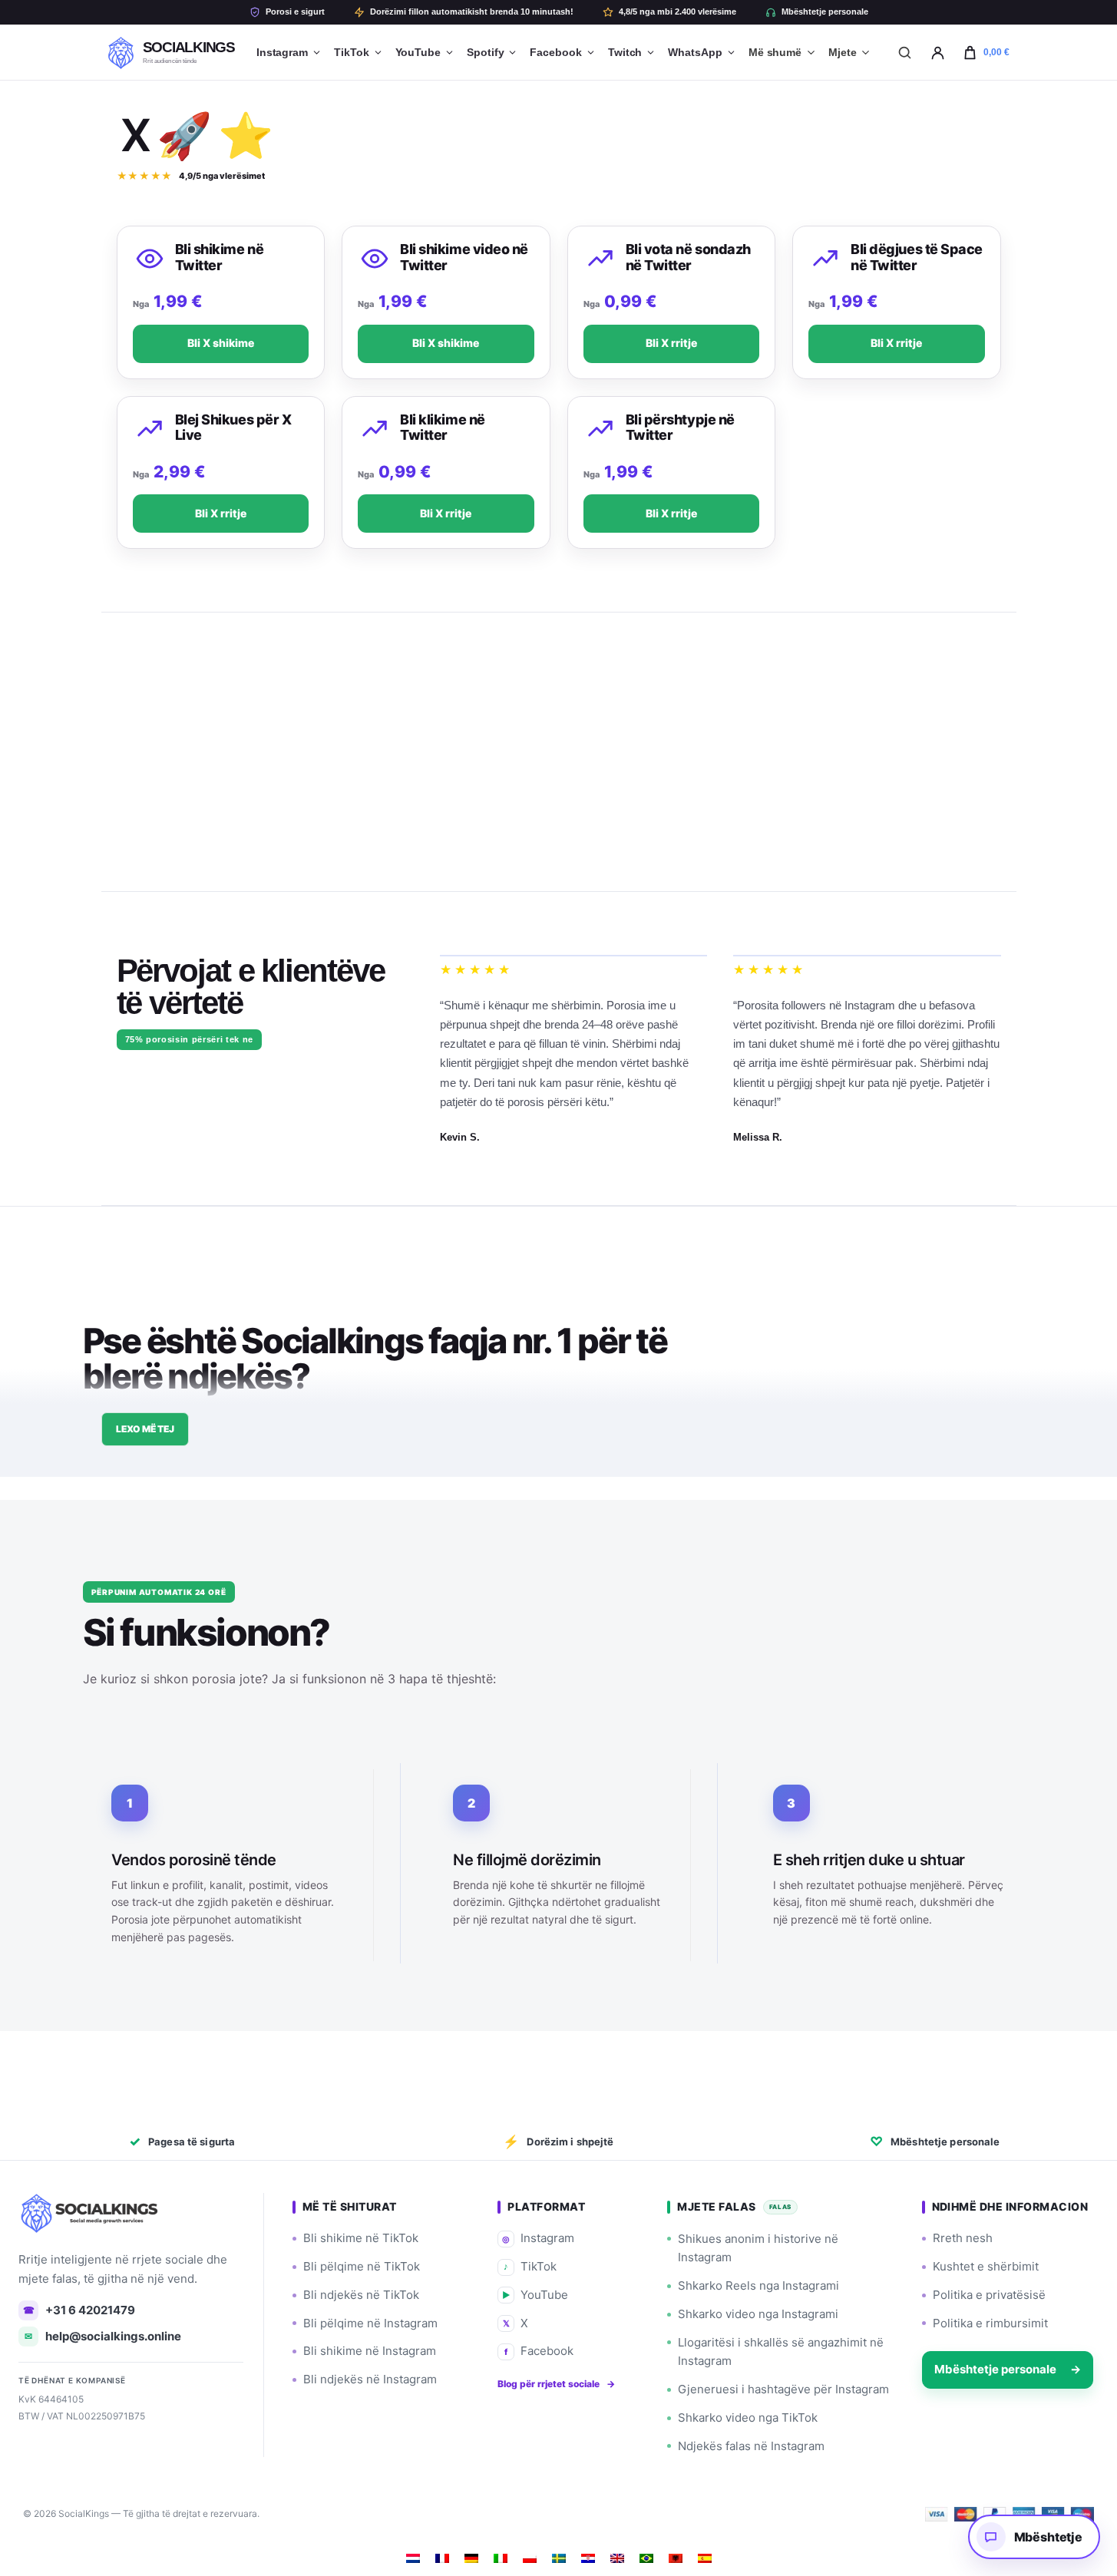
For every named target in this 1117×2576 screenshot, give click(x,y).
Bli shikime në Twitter (220, 257)
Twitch (625, 52)
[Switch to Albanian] (676, 2558)
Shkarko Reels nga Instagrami (758, 2285)
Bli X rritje (671, 343)
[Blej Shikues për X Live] (150, 429)
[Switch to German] (471, 2558)
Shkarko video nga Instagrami (758, 2314)
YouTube (418, 52)
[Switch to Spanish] (705, 2558)
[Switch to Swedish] (559, 2558)
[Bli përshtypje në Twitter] (600, 429)
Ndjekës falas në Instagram (751, 2446)
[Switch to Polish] (530, 2558)
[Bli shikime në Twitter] (150, 259)
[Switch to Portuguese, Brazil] (646, 2558)
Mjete (843, 52)
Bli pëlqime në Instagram (370, 2323)
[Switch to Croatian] (588, 2558)
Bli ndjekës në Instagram (370, 2379)
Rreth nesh (963, 2238)
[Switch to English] (617, 2558)
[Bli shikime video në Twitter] (375, 259)
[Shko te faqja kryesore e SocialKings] (91, 2213)
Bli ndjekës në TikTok (361, 2295)
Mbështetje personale (825, 12)
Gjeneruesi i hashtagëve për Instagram (783, 2389)
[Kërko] (905, 52)
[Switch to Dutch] (413, 2558)
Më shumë (775, 52)
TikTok (352, 52)
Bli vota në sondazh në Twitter (688, 257)
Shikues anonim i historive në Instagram (758, 2248)
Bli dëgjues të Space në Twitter (917, 257)
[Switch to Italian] (501, 2558)
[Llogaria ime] (938, 52)
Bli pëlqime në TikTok (362, 2266)
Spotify (485, 52)
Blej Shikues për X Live (233, 428)
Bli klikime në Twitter (443, 428)
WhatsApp (695, 52)
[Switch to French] (442, 2558)
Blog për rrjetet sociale (556, 2384)
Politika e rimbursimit (990, 2323)
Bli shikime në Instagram (370, 2351)
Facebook (555, 52)
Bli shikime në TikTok (361, 2238)
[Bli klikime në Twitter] (375, 429)
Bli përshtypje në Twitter (680, 428)
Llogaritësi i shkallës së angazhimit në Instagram (781, 2352)
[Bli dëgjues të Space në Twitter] (825, 259)
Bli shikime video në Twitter (464, 257)
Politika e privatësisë (989, 2295)
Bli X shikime (221, 343)
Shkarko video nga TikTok (748, 2417)
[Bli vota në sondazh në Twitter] (600, 259)
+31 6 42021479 (79, 2310)
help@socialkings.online (103, 2336)
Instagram (282, 52)
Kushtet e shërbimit (986, 2266)
